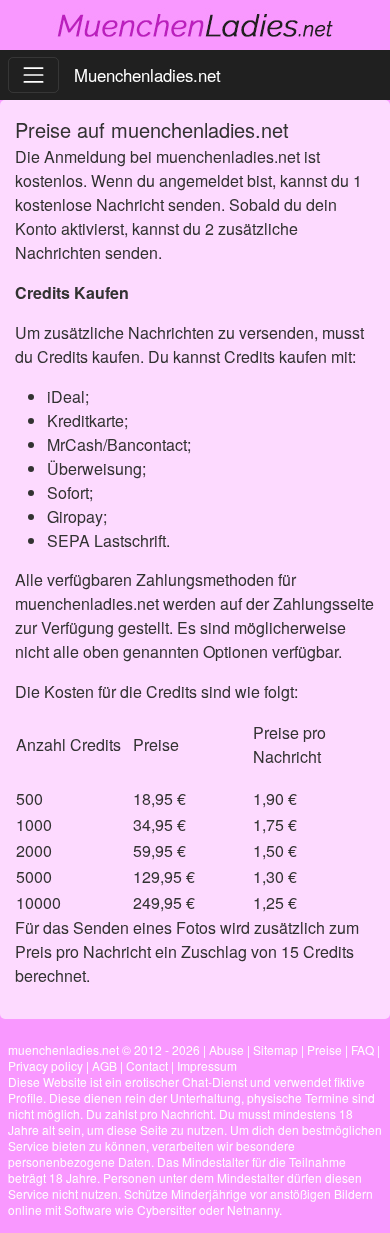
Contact (147, 1065)
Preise (324, 1049)
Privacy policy (45, 1065)
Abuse (226, 1049)
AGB (104, 1065)
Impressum (207, 1065)
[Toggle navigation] (33, 74)
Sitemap (275, 1049)
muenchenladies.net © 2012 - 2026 (104, 1049)
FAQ (362, 1049)
